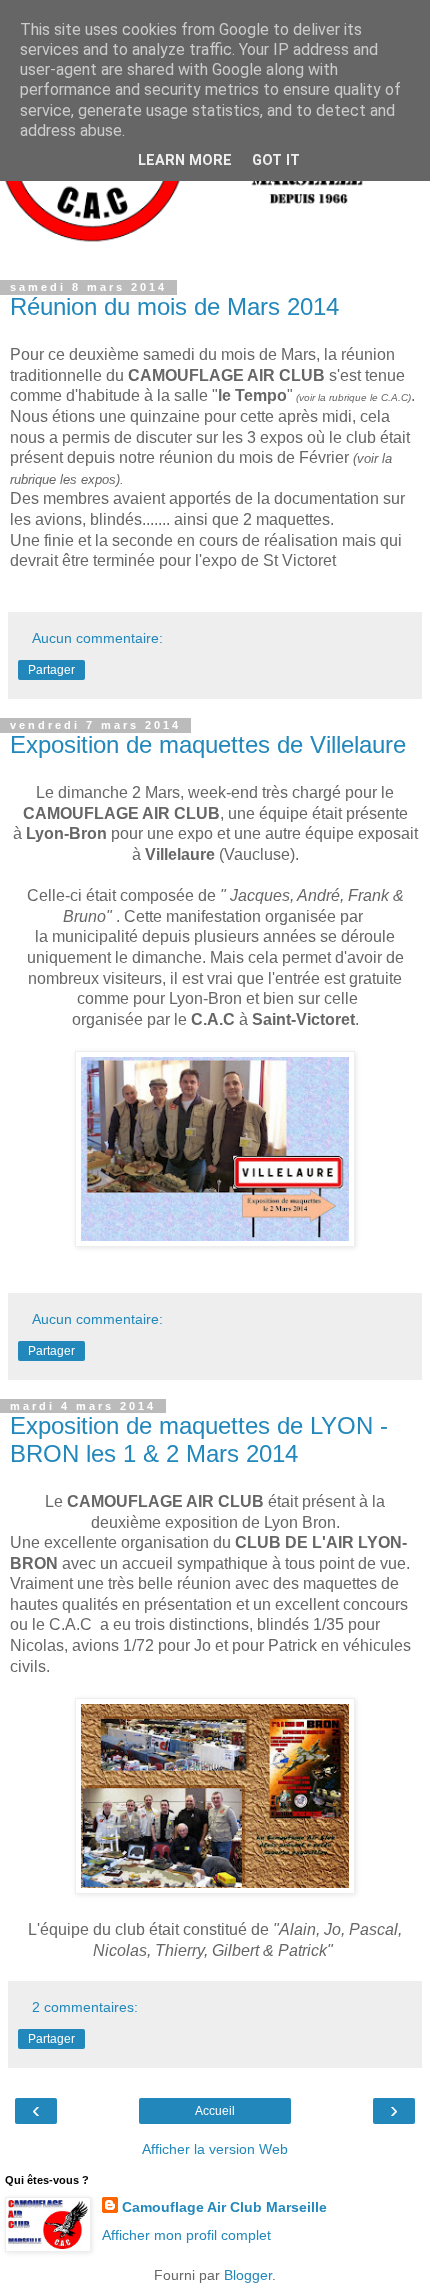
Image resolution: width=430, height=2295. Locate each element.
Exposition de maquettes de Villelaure (208, 744)
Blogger (248, 2275)
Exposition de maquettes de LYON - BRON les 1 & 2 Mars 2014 (199, 1439)
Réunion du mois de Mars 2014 (174, 306)
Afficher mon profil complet (186, 2235)
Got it (276, 160)
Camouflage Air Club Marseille (224, 2207)
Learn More (185, 160)
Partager (51, 670)
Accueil (215, 2111)
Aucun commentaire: (97, 638)
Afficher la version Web (215, 2149)
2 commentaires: (85, 2007)
